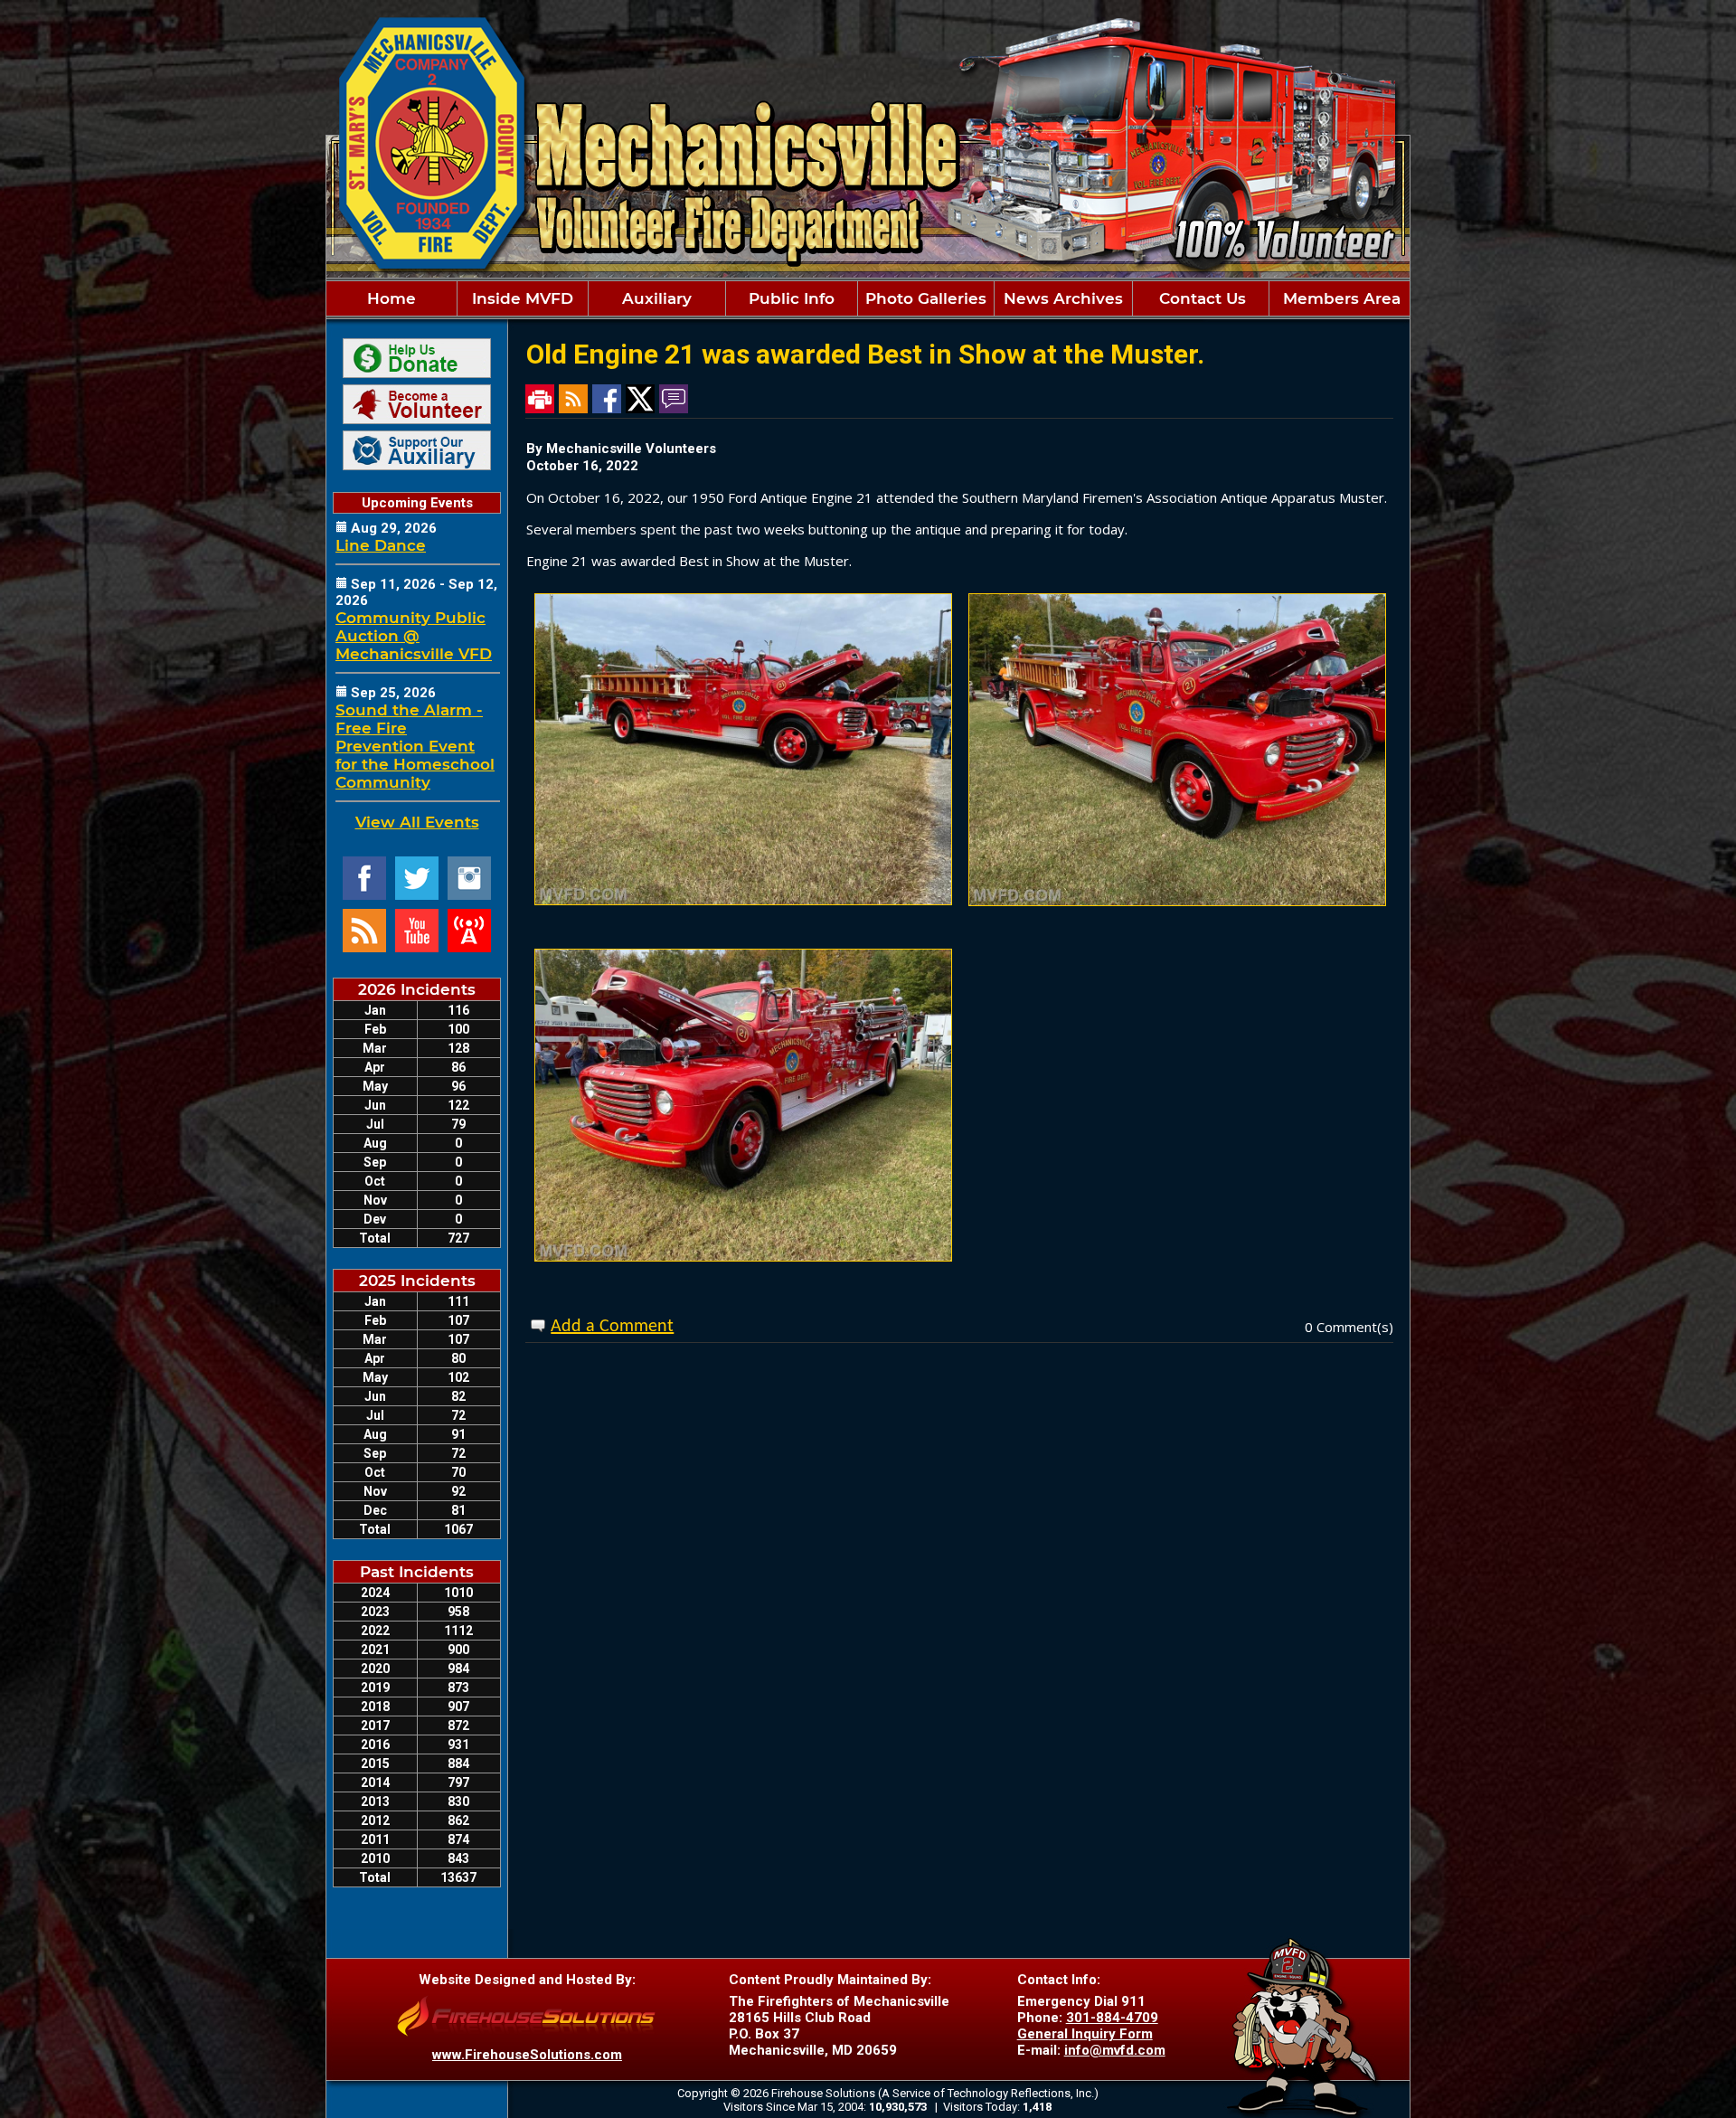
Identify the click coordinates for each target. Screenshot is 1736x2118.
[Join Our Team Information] (417, 404)
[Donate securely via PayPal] (417, 358)
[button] (523, 298)
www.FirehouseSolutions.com (527, 2055)
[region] (868, 298)
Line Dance (381, 545)
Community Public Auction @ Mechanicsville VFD (414, 636)
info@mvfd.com (1115, 2050)
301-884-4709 (1112, 2018)
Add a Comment (612, 1327)
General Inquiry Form (1085, 2034)
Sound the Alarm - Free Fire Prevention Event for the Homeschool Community (415, 746)
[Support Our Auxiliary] (417, 450)
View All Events (417, 822)
